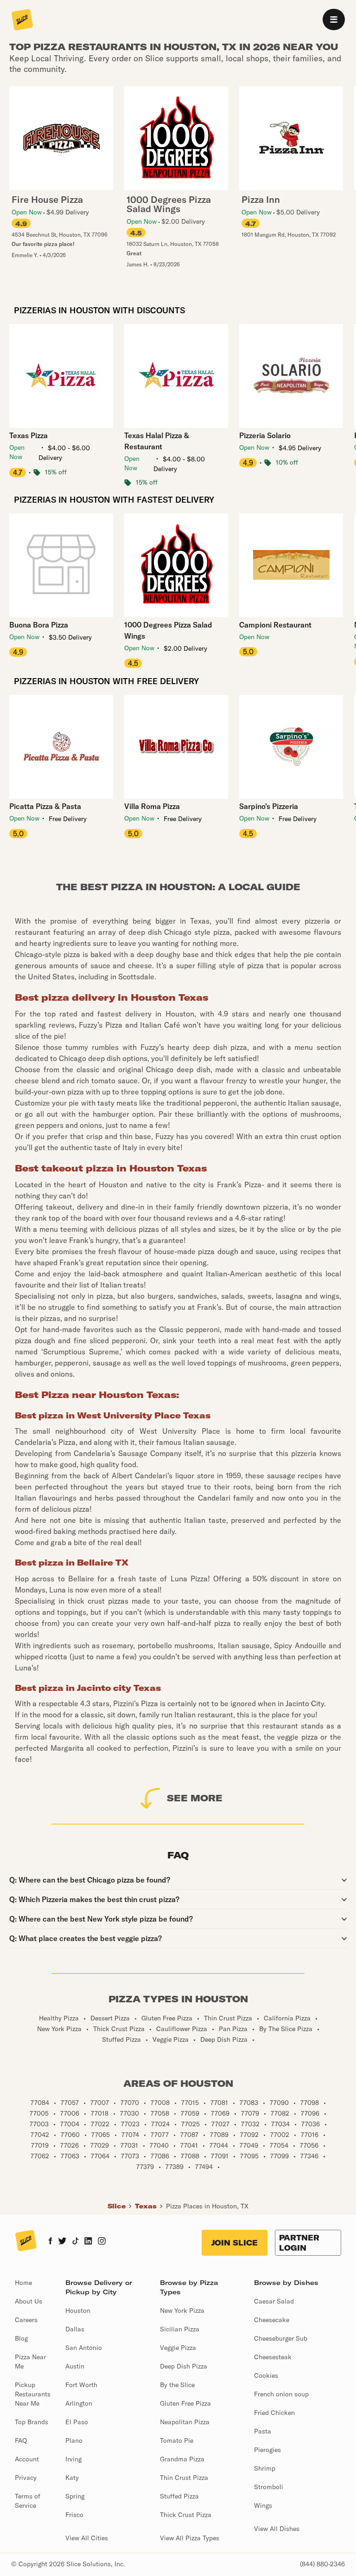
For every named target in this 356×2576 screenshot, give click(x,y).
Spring (75, 2496)
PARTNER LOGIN (299, 2243)
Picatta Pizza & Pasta (45, 806)
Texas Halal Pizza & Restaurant (157, 441)
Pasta (263, 2431)
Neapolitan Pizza (185, 2422)
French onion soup (281, 2394)
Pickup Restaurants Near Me (33, 2394)
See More (195, 1798)
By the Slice (177, 2385)
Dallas (75, 2329)
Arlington (79, 2403)
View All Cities (87, 2538)
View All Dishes (277, 2529)
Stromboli (269, 2487)
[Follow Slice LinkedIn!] (88, 2242)
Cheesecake (272, 2320)
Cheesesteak (273, 2357)
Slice (117, 2206)
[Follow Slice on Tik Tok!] (76, 2242)
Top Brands (32, 2422)
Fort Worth (81, 2385)
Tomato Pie (177, 2440)
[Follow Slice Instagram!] (102, 2242)
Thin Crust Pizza (184, 2478)
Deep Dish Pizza (184, 2366)
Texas (146, 2206)
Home (23, 2283)
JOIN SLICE (235, 2243)
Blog (21, 2338)
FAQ (21, 2440)
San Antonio (84, 2348)
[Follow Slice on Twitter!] (62, 2242)
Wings (263, 2505)
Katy (72, 2478)
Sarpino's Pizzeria (269, 806)
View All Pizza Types (190, 2538)
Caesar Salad (274, 2301)
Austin (75, 2366)
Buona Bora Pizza (39, 625)
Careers (26, 2320)
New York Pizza (182, 2311)
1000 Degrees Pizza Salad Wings (168, 630)
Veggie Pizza (178, 2348)
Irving (73, 2459)
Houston (78, 2311)
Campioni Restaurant (275, 625)
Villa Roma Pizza (152, 806)
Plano (74, 2440)
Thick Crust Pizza (186, 2515)
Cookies (266, 2375)
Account (27, 2459)
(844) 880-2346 (322, 2564)
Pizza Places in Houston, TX (207, 2206)
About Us (29, 2301)
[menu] (334, 19)
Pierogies (267, 2450)
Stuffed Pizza (179, 2496)
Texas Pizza (29, 435)
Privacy (26, 2478)
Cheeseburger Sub (281, 2338)
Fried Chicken (274, 2413)
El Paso (77, 2422)
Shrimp (265, 2468)
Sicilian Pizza (180, 2329)
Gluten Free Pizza (185, 2403)
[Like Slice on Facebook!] (50, 2242)
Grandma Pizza (182, 2459)
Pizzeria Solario (265, 435)
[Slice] (22, 20)
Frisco (74, 2515)
